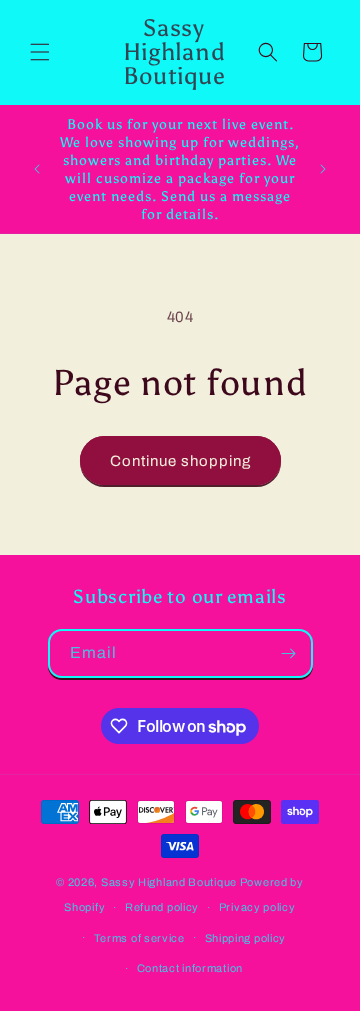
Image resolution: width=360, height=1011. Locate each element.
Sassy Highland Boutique (169, 882)
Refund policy (162, 907)
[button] (40, 52)
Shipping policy (246, 938)
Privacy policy (257, 907)
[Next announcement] (323, 169)
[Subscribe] (289, 653)
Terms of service (139, 938)
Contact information (190, 968)
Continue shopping (180, 461)
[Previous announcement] (37, 169)
